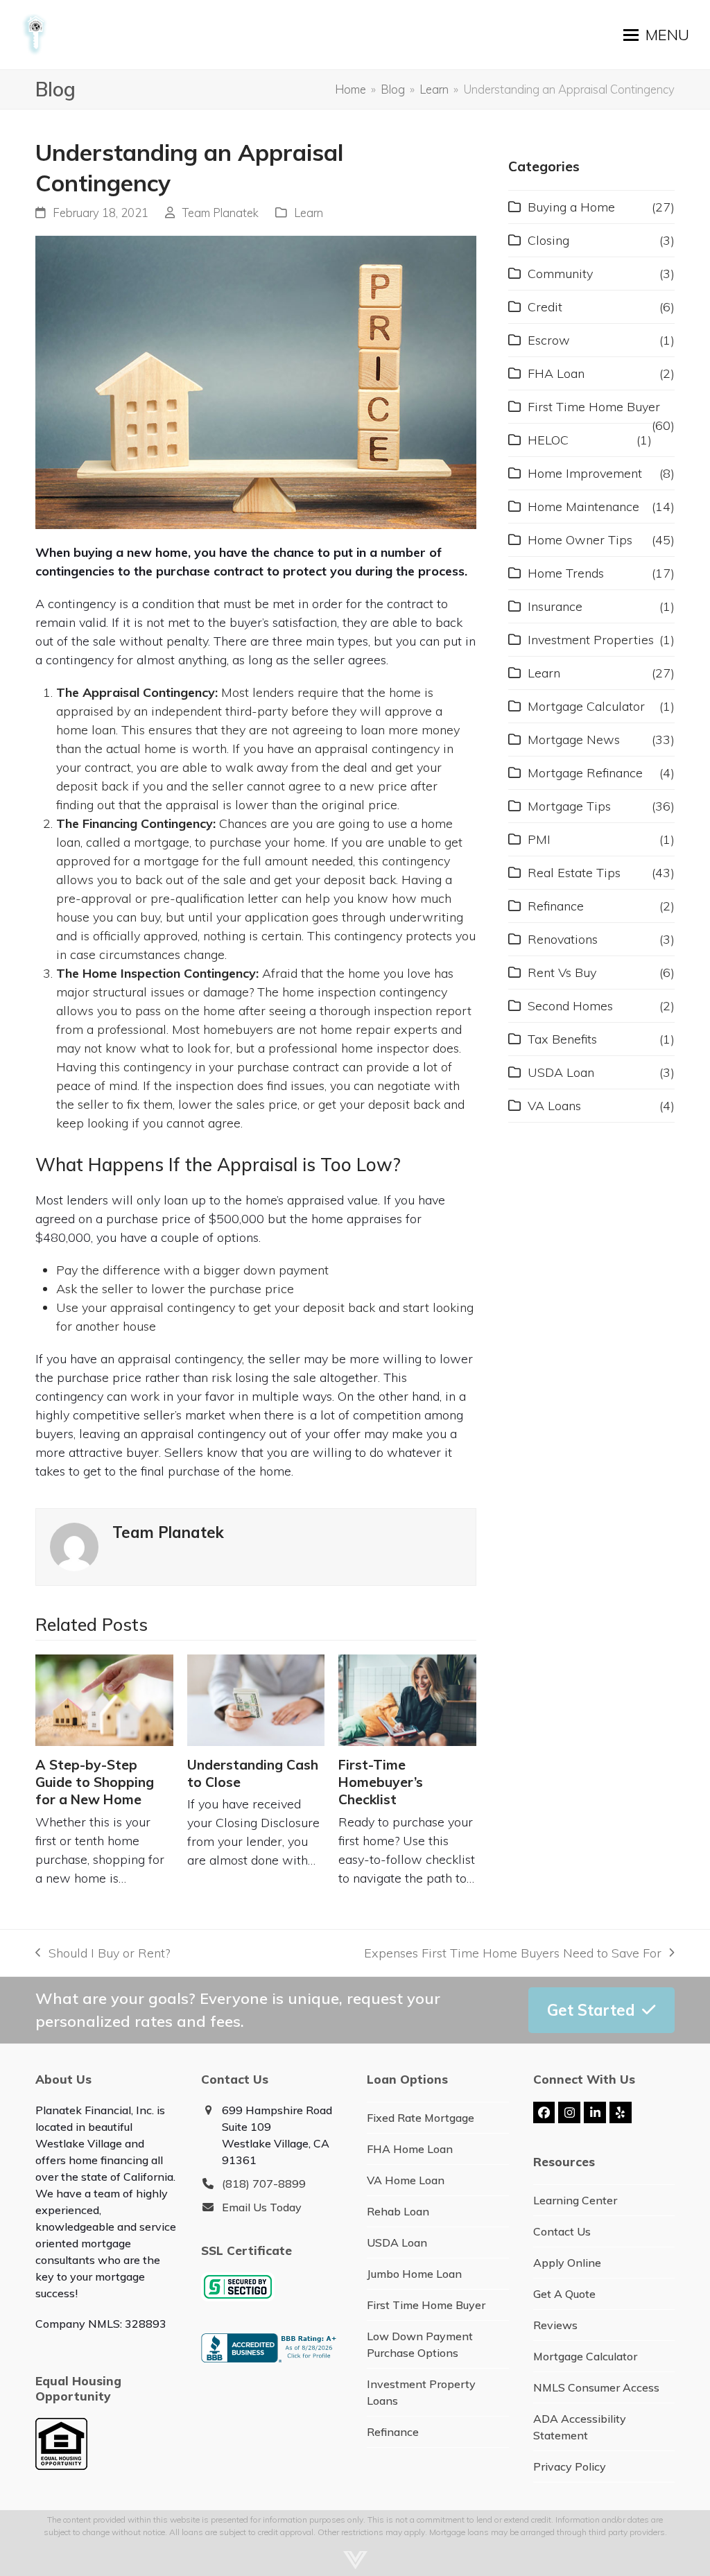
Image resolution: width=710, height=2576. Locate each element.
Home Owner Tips (580, 540)
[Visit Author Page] (74, 1546)
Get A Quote (564, 2294)
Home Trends (566, 573)
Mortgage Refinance (585, 773)
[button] (656, 35)
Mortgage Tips (569, 806)
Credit (545, 307)
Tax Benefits (562, 1039)
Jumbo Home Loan (414, 2274)
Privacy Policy (570, 2466)
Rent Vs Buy (562, 973)
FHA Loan (556, 373)
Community (560, 274)
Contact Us (562, 2231)
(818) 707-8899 (264, 2184)
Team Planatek (220, 213)
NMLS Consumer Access (596, 2387)
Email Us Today (262, 2207)
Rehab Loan (398, 2211)
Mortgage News (574, 740)
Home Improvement (585, 473)
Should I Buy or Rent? (102, 1954)
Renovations (563, 939)
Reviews (555, 2325)
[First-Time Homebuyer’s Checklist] (407, 1700)
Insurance (555, 606)
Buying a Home (571, 207)
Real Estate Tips (574, 873)
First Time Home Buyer (594, 407)
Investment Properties (591, 640)
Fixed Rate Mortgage (421, 2118)
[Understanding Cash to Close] (256, 1700)
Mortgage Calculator (586, 706)
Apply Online (567, 2263)
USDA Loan (561, 1072)
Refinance (556, 906)
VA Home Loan (406, 2180)
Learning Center (575, 2200)
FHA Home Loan (410, 2149)
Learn (309, 213)
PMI (539, 839)
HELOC (548, 440)
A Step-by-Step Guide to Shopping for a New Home (95, 1782)
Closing (548, 240)
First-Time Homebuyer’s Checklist (381, 1782)
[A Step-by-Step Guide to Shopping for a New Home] (104, 1700)
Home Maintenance (583, 507)
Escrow (549, 340)
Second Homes (570, 1006)
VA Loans (554, 1106)
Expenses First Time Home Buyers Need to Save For (513, 1954)
